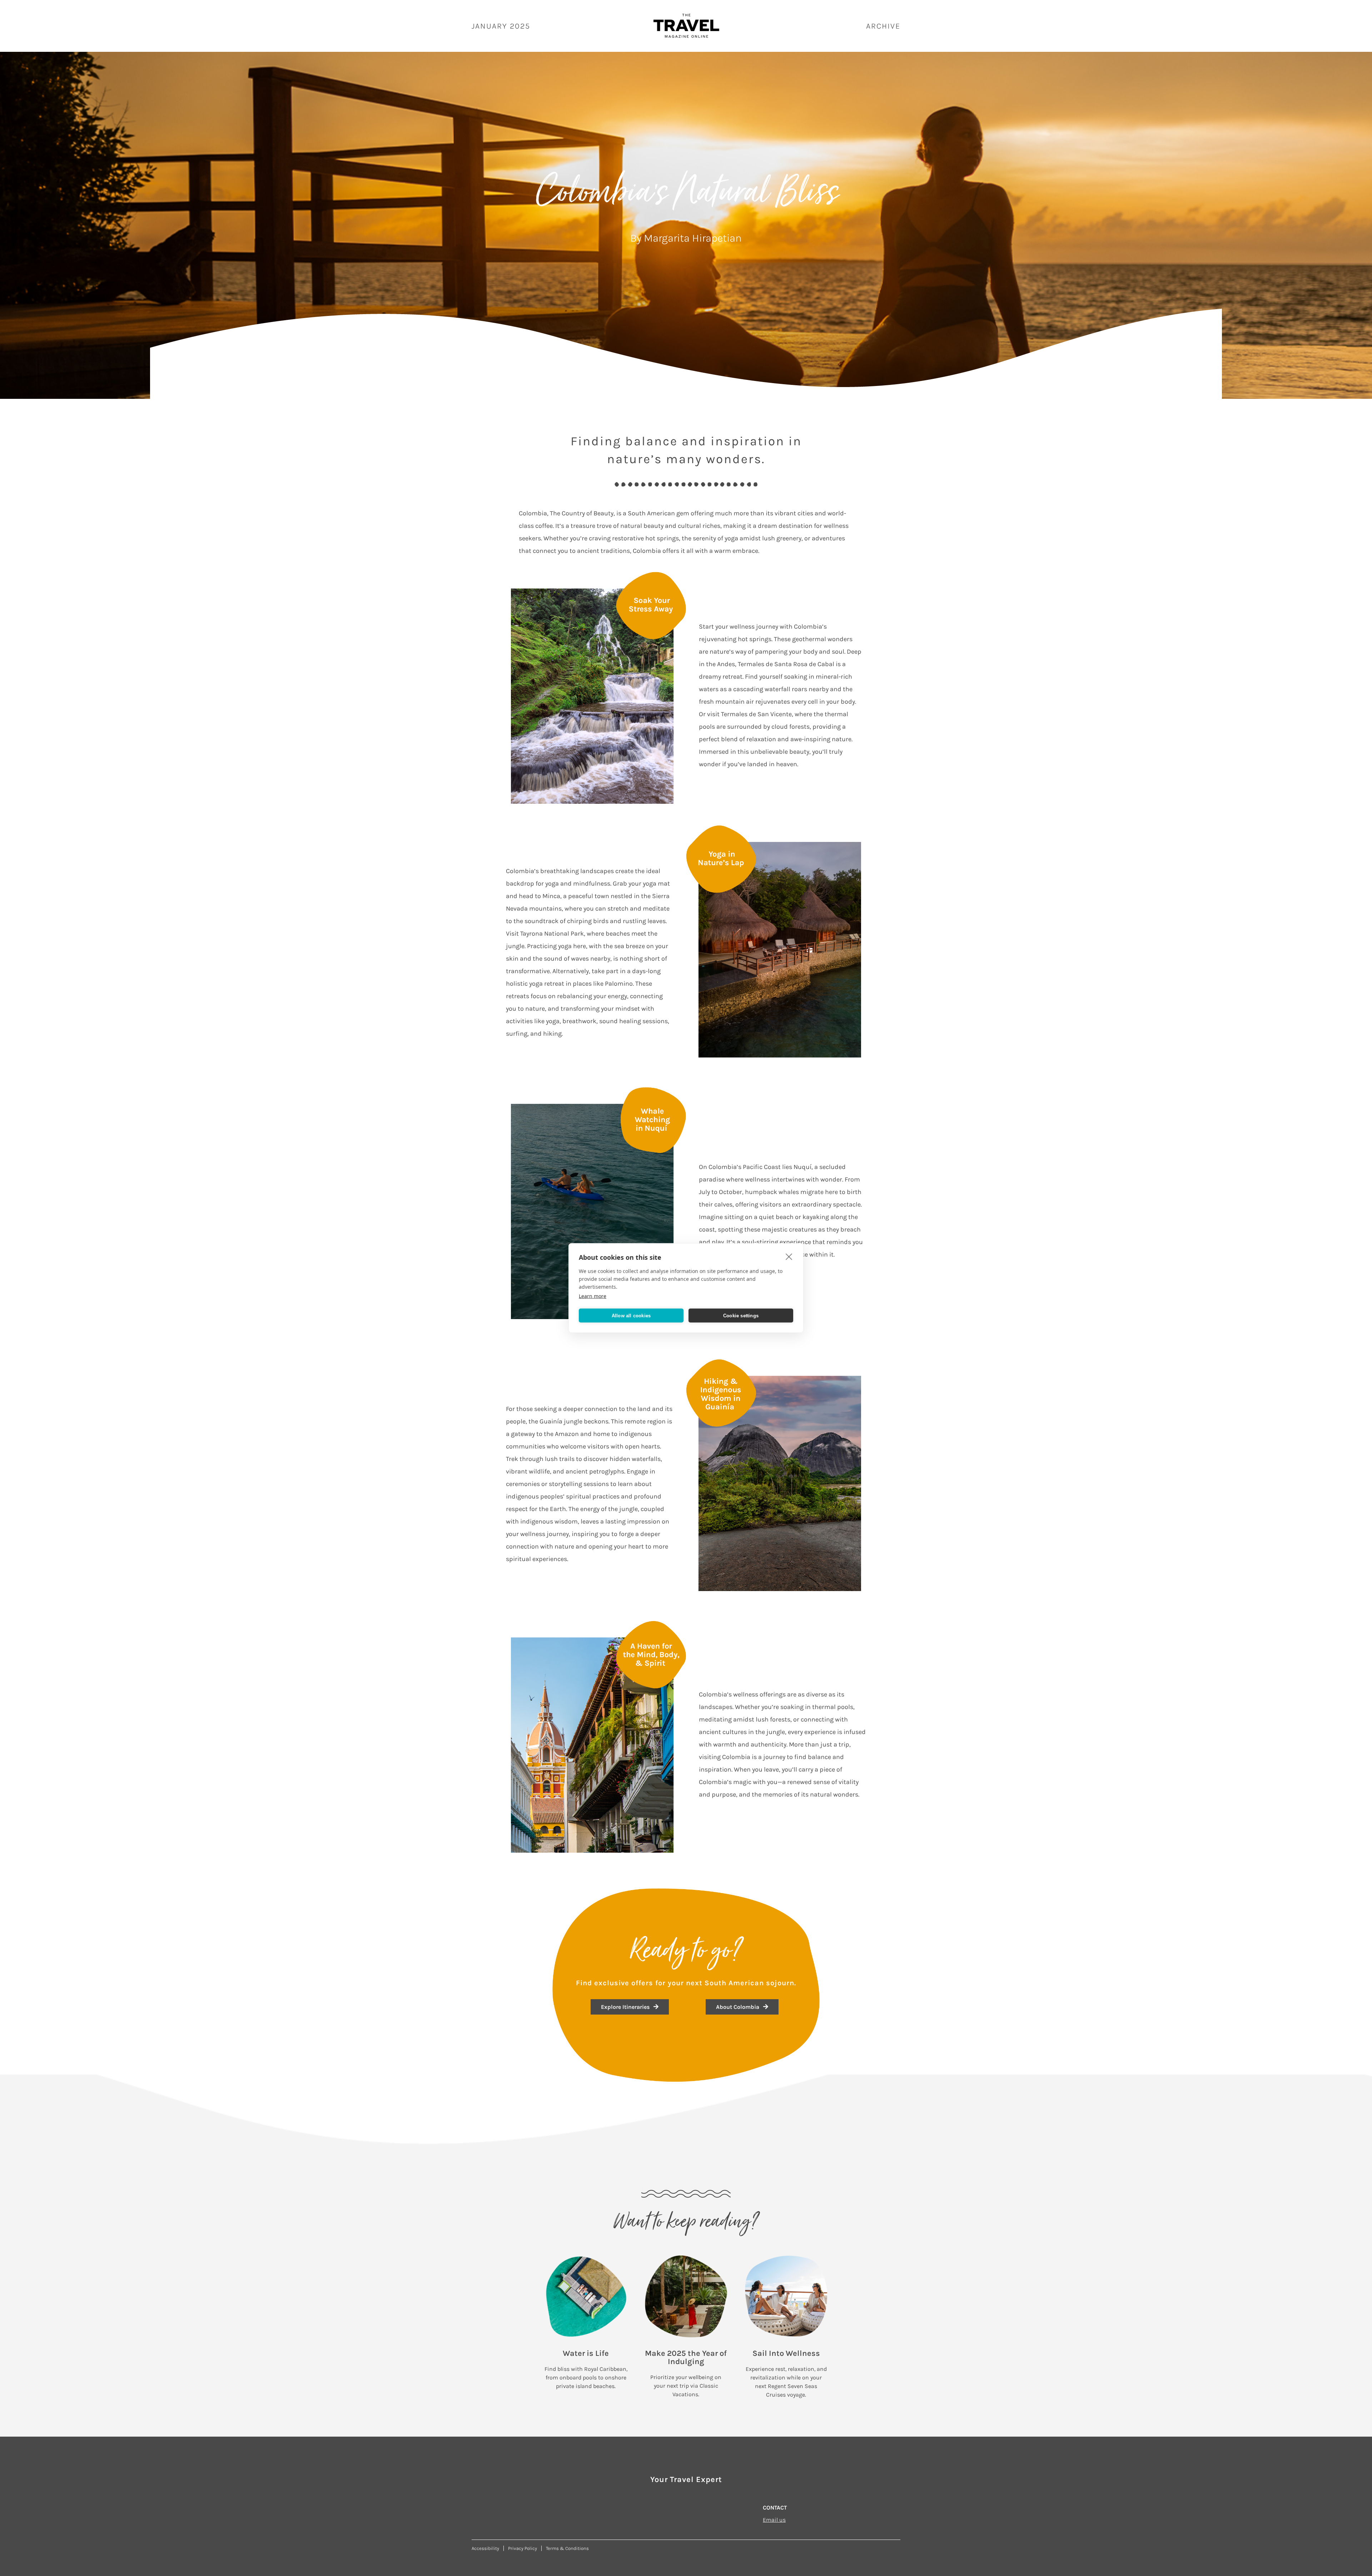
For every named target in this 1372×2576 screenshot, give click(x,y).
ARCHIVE (883, 26)
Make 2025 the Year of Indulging (686, 2357)
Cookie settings (741, 1315)
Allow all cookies (631, 1315)
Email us (774, 2520)
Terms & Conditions (567, 2548)
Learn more (593, 1296)
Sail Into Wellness (786, 2353)
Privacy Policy (523, 2548)
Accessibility (485, 2548)
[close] (789, 1257)
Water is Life (586, 2353)
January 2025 (501, 26)
